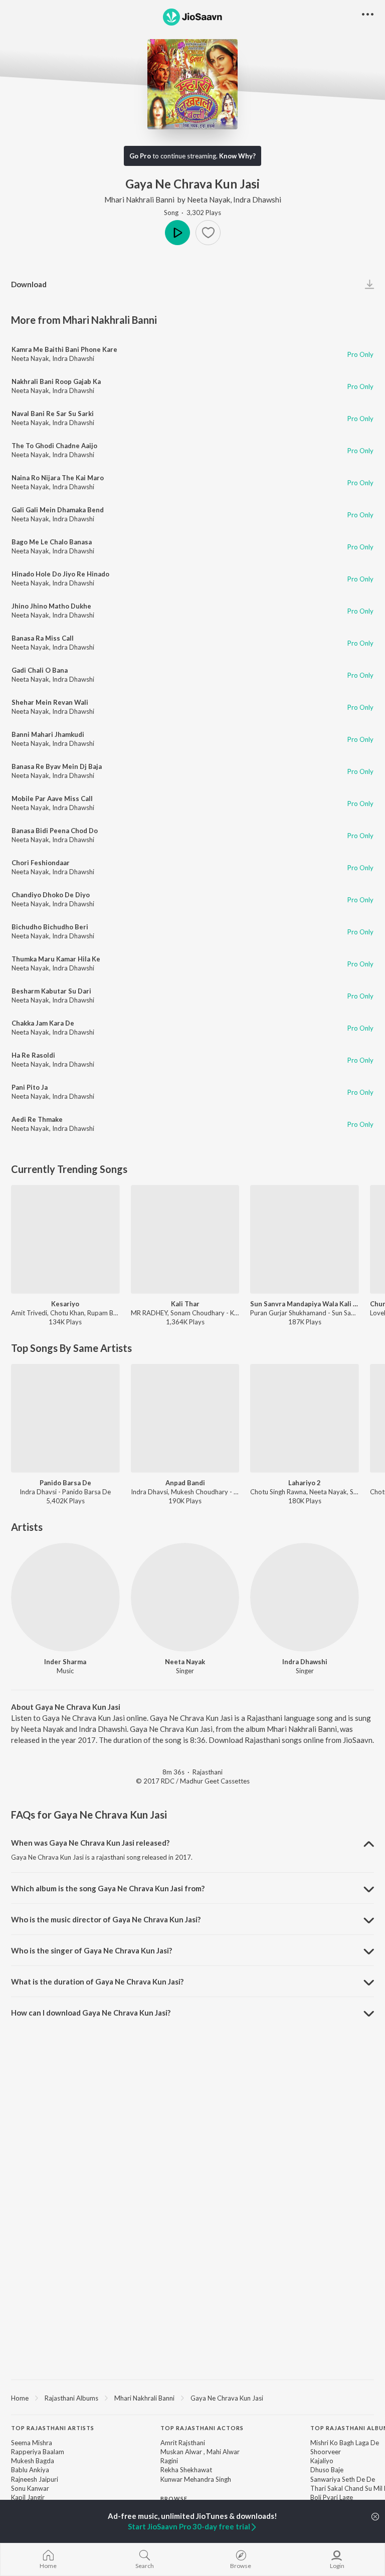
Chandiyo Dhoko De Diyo (51, 895)
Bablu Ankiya (30, 2470)
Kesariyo (65, 1304)
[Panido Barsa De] (65, 1418)
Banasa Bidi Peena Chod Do (55, 831)
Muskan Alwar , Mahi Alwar (200, 2452)
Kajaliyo (322, 2461)
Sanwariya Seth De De (343, 2479)
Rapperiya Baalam (38, 2452)
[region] (192, 2398)
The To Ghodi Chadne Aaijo (54, 446)
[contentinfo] (192, 2499)
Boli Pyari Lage (332, 2497)
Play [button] (177, 233)
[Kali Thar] (185, 1239)
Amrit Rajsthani (183, 2443)
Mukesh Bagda (33, 2461)
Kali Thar (185, 1304)
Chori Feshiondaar (41, 863)
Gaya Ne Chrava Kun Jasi (227, 2398)
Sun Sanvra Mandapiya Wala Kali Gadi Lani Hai (305, 1304)
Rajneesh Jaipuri (35, 2479)
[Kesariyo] (65, 1239)
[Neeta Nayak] (185, 1597)
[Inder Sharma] (65, 1597)
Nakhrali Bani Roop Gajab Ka (56, 381)
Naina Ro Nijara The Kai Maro (58, 478)
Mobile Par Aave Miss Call (52, 799)
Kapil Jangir (28, 2497)
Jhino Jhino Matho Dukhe (51, 606)
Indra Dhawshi (257, 200)
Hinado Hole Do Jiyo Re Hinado (60, 574)
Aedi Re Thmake (37, 1119)
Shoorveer (326, 2452)
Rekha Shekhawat (186, 2470)
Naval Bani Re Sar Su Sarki (53, 414)
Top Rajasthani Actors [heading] (202, 2428)
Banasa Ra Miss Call (43, 638)
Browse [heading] (174, 2499)
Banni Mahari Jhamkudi (48, 734)
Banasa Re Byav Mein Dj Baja (57, 766)
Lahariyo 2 (305, 1483)
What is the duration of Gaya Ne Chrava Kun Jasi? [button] (97, 1981)
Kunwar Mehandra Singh (196, 2479)
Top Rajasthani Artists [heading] (53, 2428)
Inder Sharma (65, 1662)
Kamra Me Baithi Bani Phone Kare (64, 349)
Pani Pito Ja (30, 1087)
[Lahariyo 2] (305, 1418)
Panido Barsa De (65, 1483)
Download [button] (29, 284)
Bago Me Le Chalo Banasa (52, 542)
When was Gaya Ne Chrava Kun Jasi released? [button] (90, 1843)
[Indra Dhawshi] (305, 1597)
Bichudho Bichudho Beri (50, 927)
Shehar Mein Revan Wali (50, 702)
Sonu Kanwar (30, 2488)
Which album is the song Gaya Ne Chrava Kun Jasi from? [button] (108, 1888)
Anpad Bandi (185, 1483)
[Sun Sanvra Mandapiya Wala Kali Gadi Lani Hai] (305, 1239)
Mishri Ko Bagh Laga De (345, 2443)
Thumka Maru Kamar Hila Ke (56, 959)
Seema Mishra (32, 2443)
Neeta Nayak (209, 200)
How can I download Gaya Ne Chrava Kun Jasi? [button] (91, 2013)
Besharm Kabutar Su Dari (51, 991)
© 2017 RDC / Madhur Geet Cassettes (193, 1781)
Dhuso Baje (327, 2470)
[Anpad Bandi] (185, 1418)
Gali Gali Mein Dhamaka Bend (58, 510)
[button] (208, 233)
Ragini (169, 2461)
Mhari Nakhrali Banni (139, 200)
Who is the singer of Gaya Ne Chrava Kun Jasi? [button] (91, 1950)
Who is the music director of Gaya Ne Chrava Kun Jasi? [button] (106, 1919)
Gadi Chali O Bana (40, 670)
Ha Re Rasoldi (33, 1055)
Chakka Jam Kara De (43, 1023)
